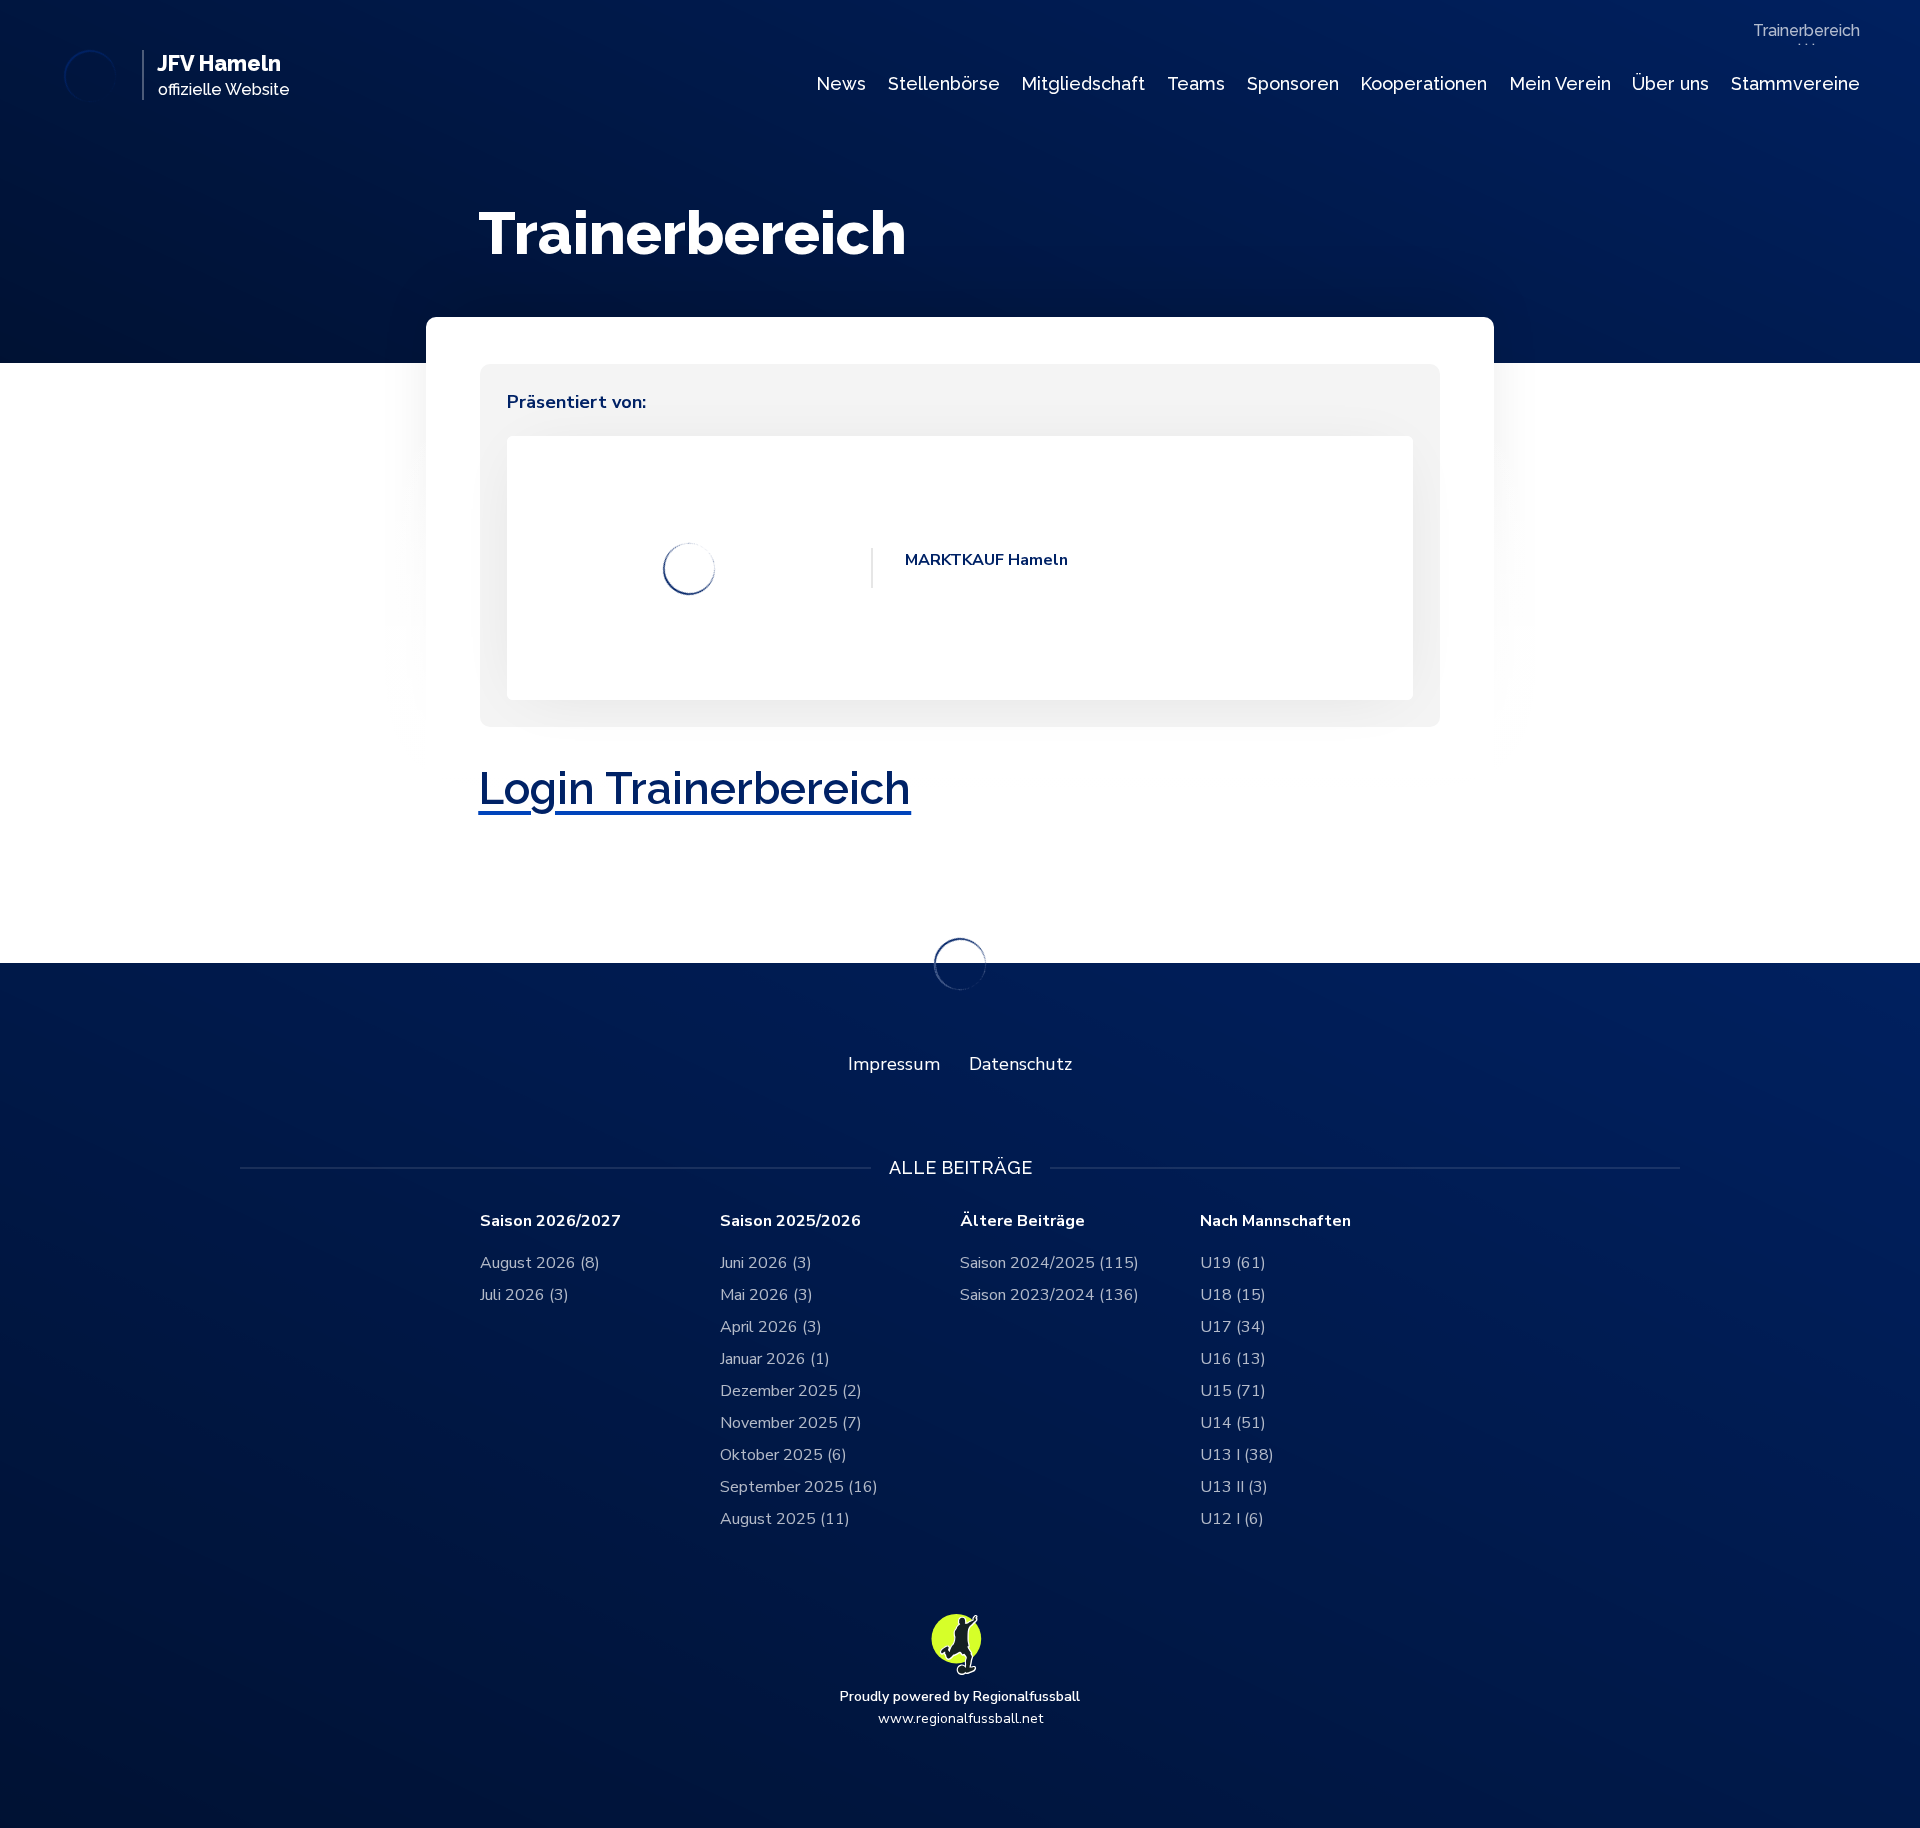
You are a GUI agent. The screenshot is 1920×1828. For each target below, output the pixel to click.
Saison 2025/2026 (790, 1221)
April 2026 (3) (771, 1327)
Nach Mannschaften (1275, 1221)
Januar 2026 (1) (775, 1359)
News (841, 83)
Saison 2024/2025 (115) (1049, 1263)
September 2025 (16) (799, 1487)
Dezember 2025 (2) (791, 1391)
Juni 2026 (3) (766, 1263)
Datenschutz (1020, 1064)
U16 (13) (1233, 1359)
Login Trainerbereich (694, 788)
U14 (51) (1233, 1423)
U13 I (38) (1237, 1455)
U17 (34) (1233, 1327)
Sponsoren (1293, 83)
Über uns (1670, 83)
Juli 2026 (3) (524, 1295)
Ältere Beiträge (1022, 1221)
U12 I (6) (1232, 1519)
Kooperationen (1423, 83)
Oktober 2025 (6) (783, 1455)
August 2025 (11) (785, 1519)
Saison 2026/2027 (550, 1221)
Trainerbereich (1806, 30)
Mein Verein (1560, 83)
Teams (1196, 83)
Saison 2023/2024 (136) (1049, 1295)
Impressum (894, 1064)
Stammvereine (1795, 83)
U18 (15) (1233, 1295)
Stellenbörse (944, 83)
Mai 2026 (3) (766, 1295)
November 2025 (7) (791, 1423)
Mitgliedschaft (1083, 83)
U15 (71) (1233, 1391)
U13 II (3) (1234, 1487)
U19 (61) (1233, 1263)
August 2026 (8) (540, 1263)
